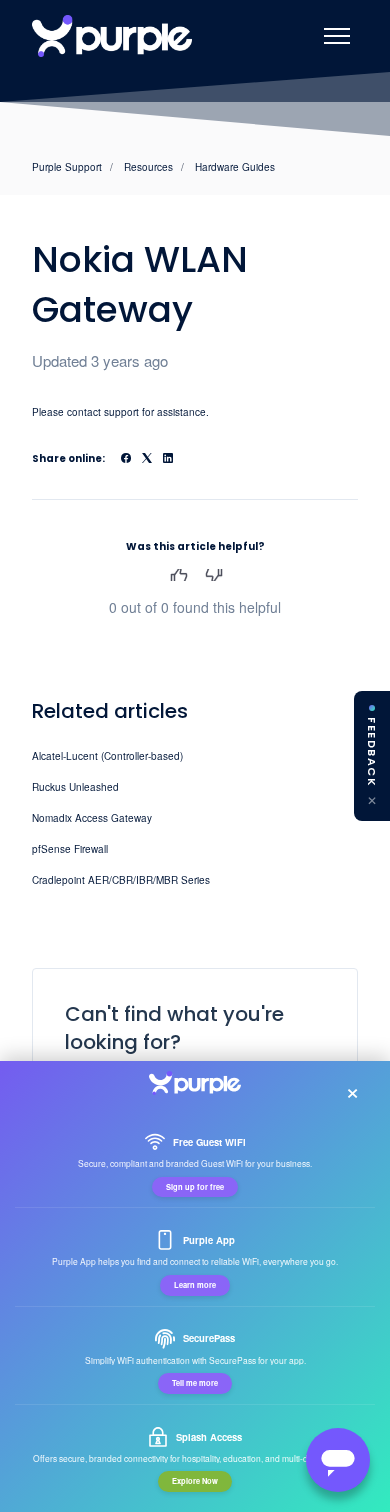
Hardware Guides (235, 167)
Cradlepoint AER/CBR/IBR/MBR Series (121, 880)
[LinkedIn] (168, 459)
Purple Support (67, 167)
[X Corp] (147, 459)
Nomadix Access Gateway (92, 818)
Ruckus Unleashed (75, 787)
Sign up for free (195, 1187)
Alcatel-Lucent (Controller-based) (107, 756)
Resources (148, 167)
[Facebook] (126, 459)
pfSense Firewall (70, 849)
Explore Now (195, 1481)
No (213, 575)
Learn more (195, 1285)
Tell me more (195, 1383)
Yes (178, 575)
